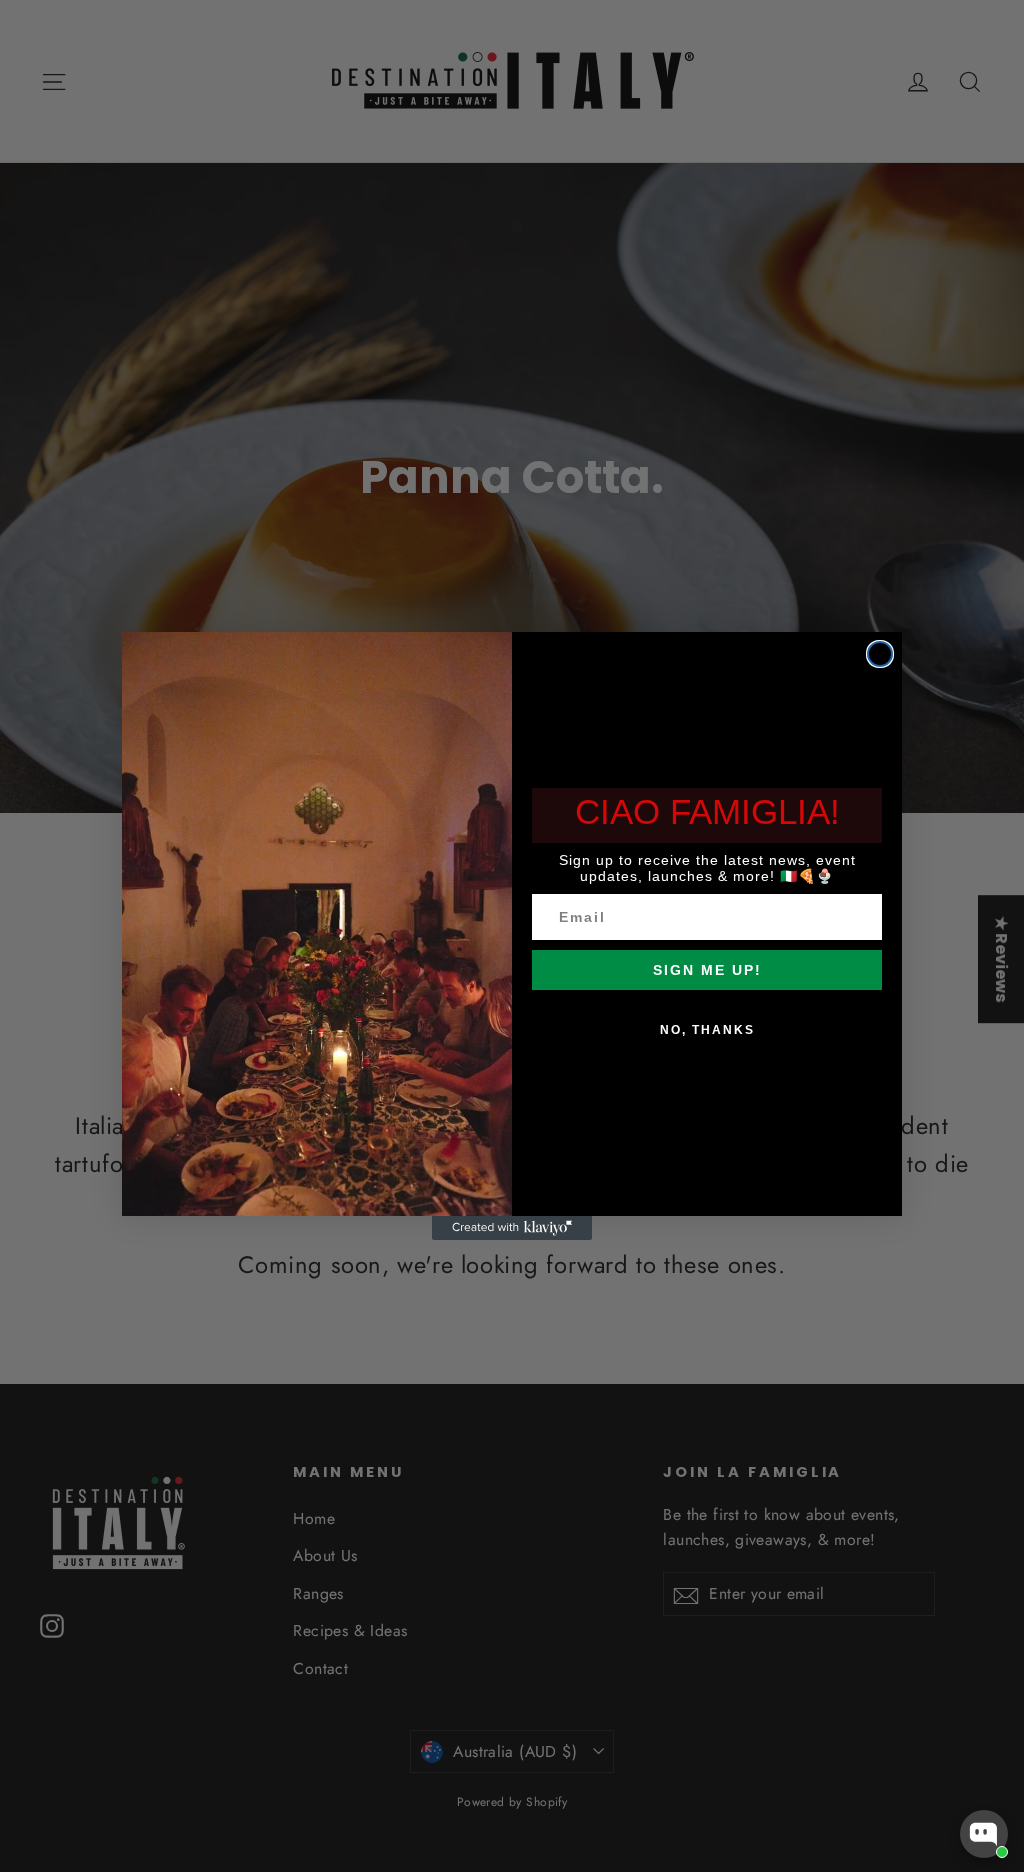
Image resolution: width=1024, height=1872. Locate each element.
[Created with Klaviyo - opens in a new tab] (512, 1228)
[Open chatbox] (984, 1834)
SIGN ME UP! (707, 970)
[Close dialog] (880, 654)
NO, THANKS (707, 1030)
